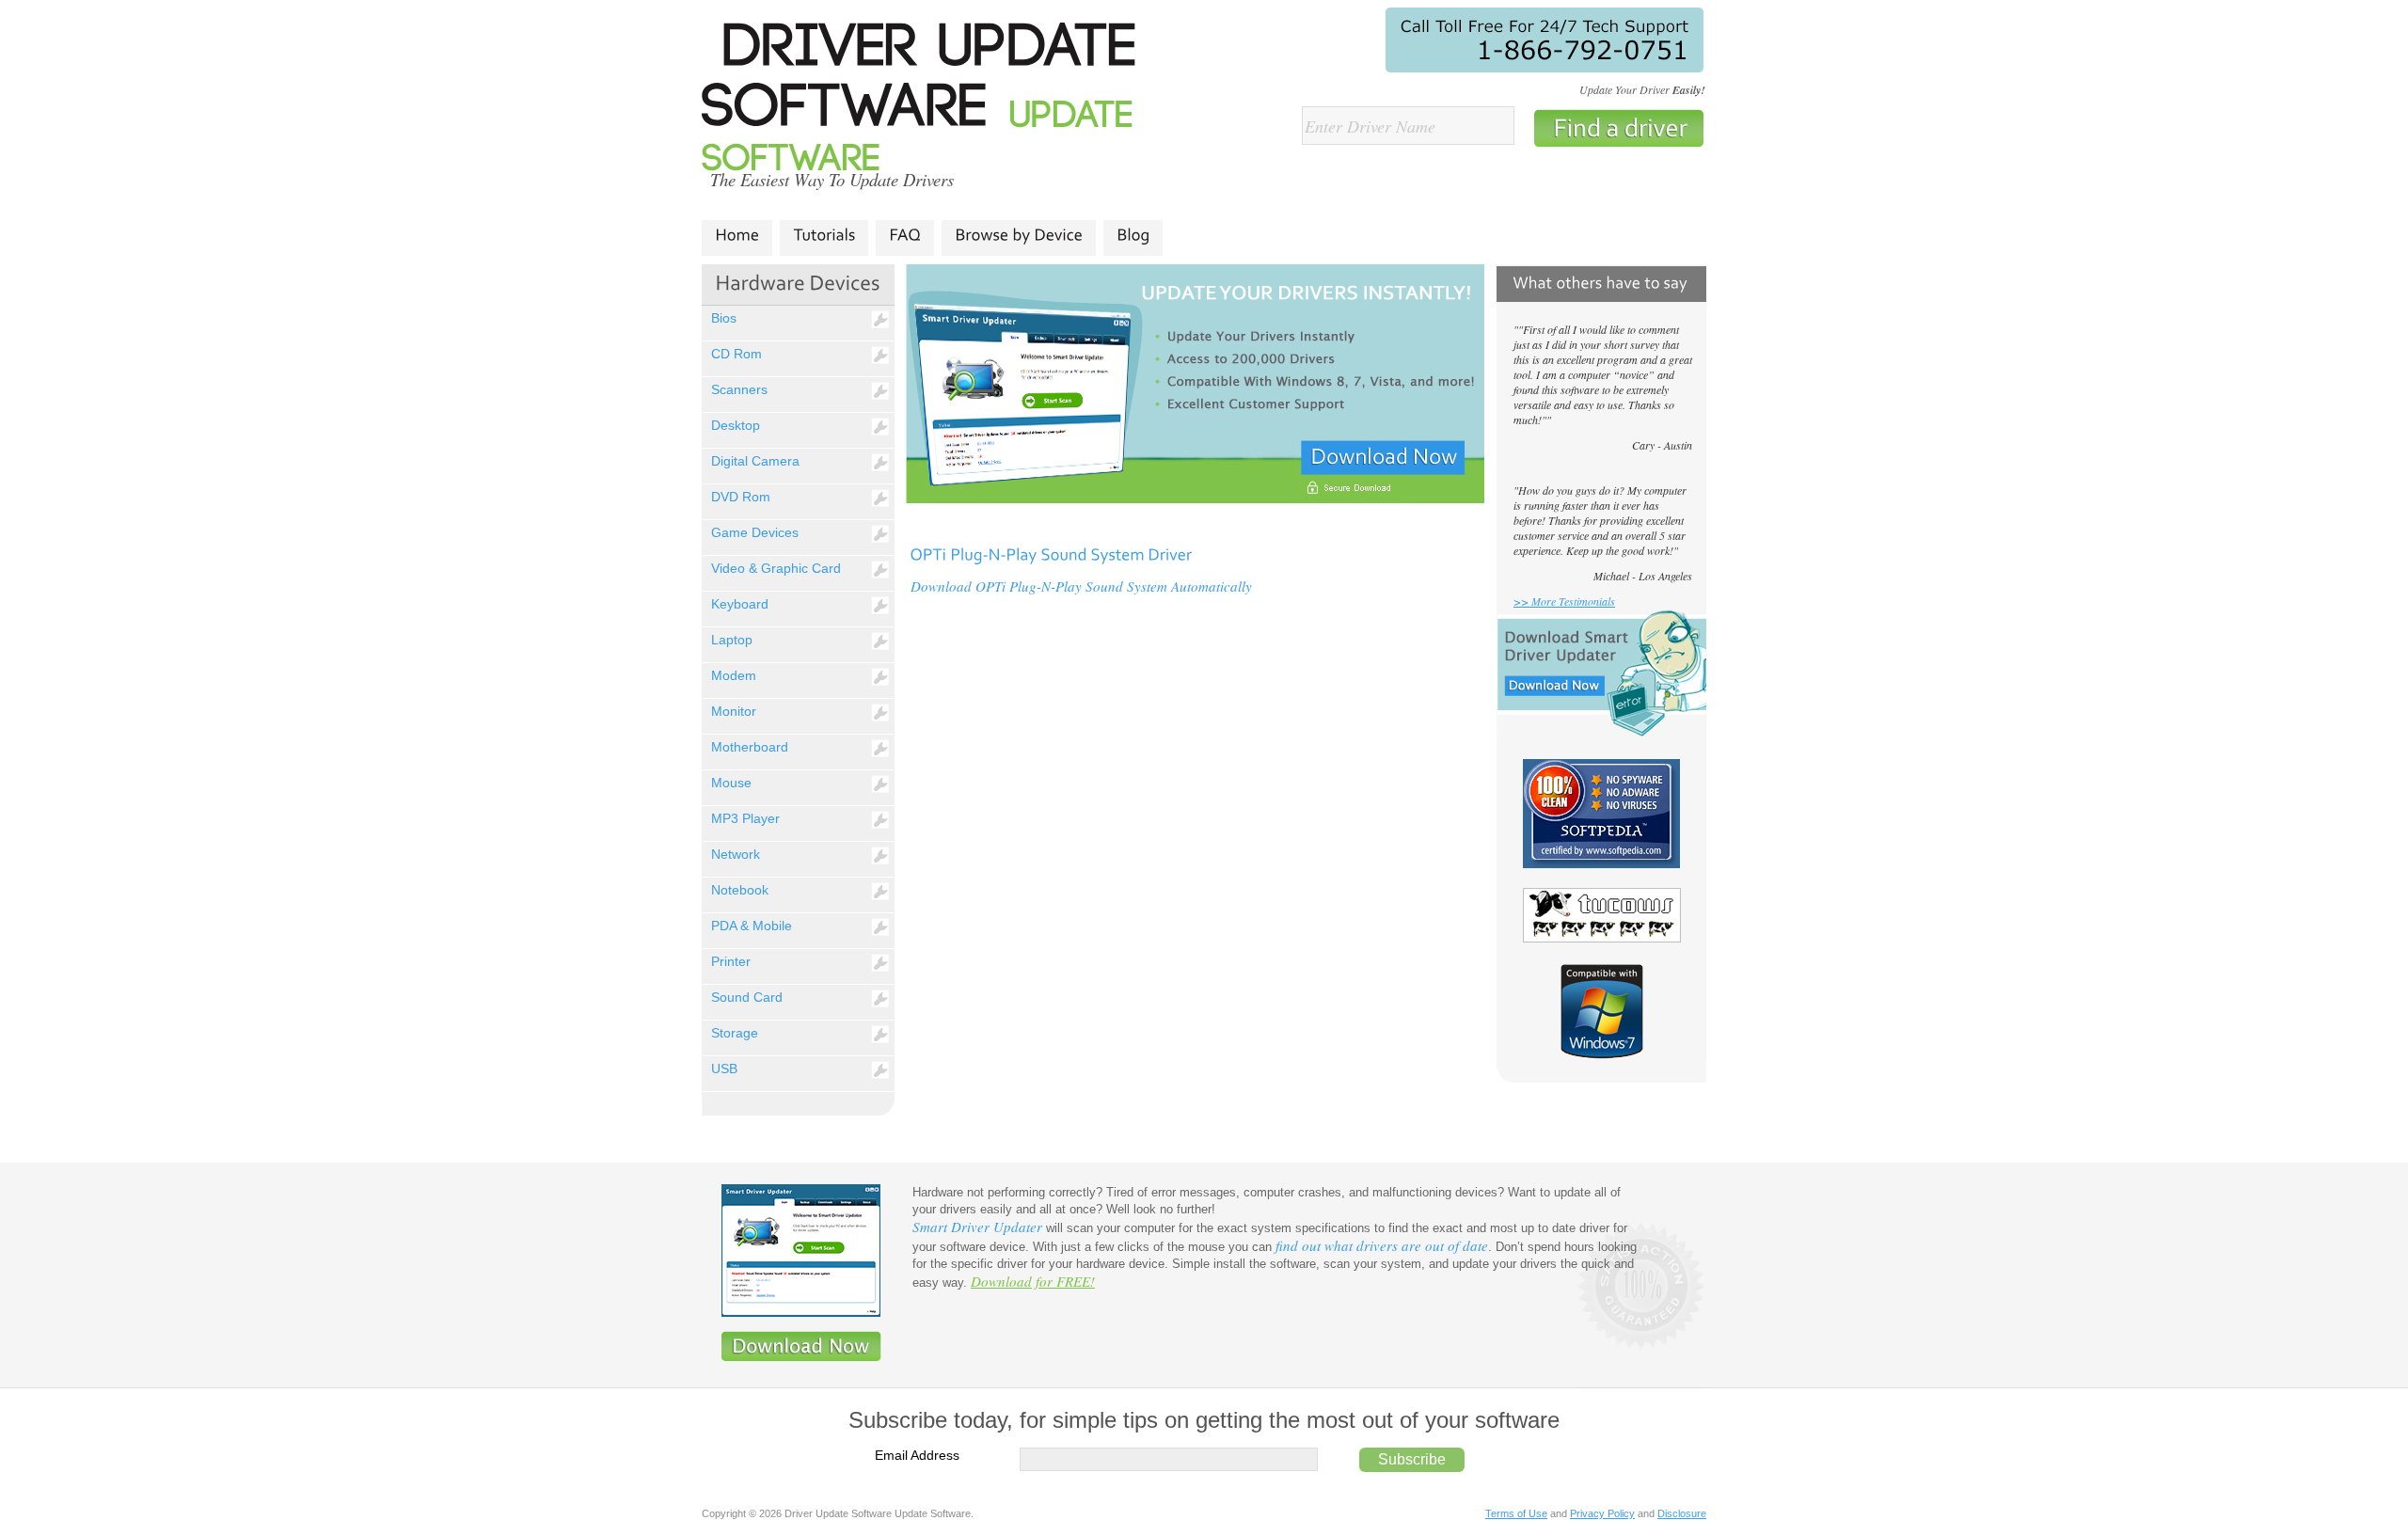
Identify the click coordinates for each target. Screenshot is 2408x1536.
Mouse (731, 783)
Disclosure (1682, 1513)
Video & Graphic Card (776, 568)
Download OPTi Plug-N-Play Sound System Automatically (1081, 586)
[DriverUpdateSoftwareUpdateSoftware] (930, 101)
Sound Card (747, 997)
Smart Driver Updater (977, 1227)
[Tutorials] (824, 235)
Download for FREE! (1033, 1281)
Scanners (739, 389)
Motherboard (750, 747)
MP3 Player (745, 818)
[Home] (737, 235)
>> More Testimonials (1564, 601)
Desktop (736, 425)
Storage (735, 1033)
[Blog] (1133, 235)
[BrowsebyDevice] (1019, 235)
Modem (734, 675)
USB (724, 1069)
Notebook (740, 890)
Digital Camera (755, 461)
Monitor (734, 711)
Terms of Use (1516, 1513)
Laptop (732, 640)
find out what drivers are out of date (1382, 1245)
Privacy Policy (1602, 1513)
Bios (724, 318)
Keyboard (740, 604)
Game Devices (755, 532)
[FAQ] (905, 235)
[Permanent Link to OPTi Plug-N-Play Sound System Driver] (1051, 553)
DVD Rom (741, 497)
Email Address (917, 1455)
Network (736, 854)
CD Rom (737, 354)
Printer (731, 961)
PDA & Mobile (752, 926)
